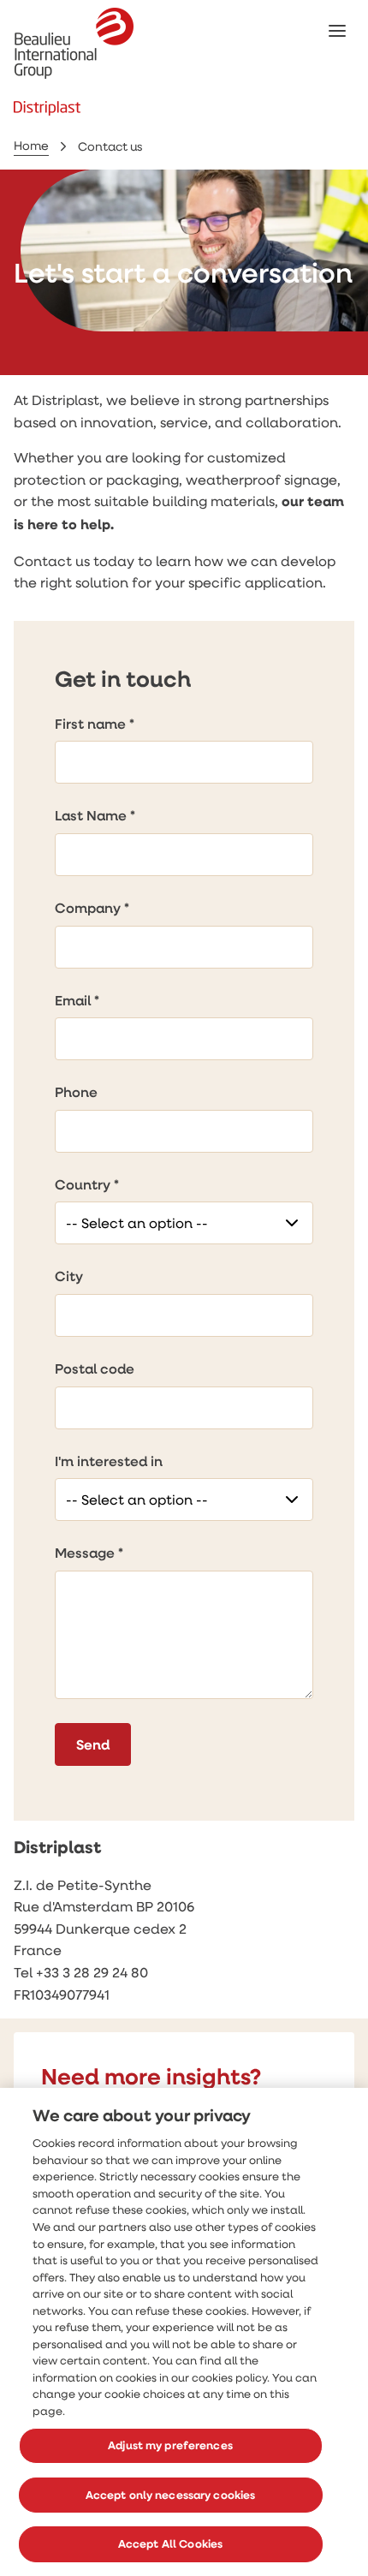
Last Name (91, 815)
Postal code (95, 1368)
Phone (76, 1092)
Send (93, 1744)
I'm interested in (109, 1461)
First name (90, 724)
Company (88, 908)
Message (85, 1553)
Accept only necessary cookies (171, 2495)
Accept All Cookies (170, 2543)
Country (83, 1184)
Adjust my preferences (170, 2445)
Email (73, 1000)
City (69, 1276)
